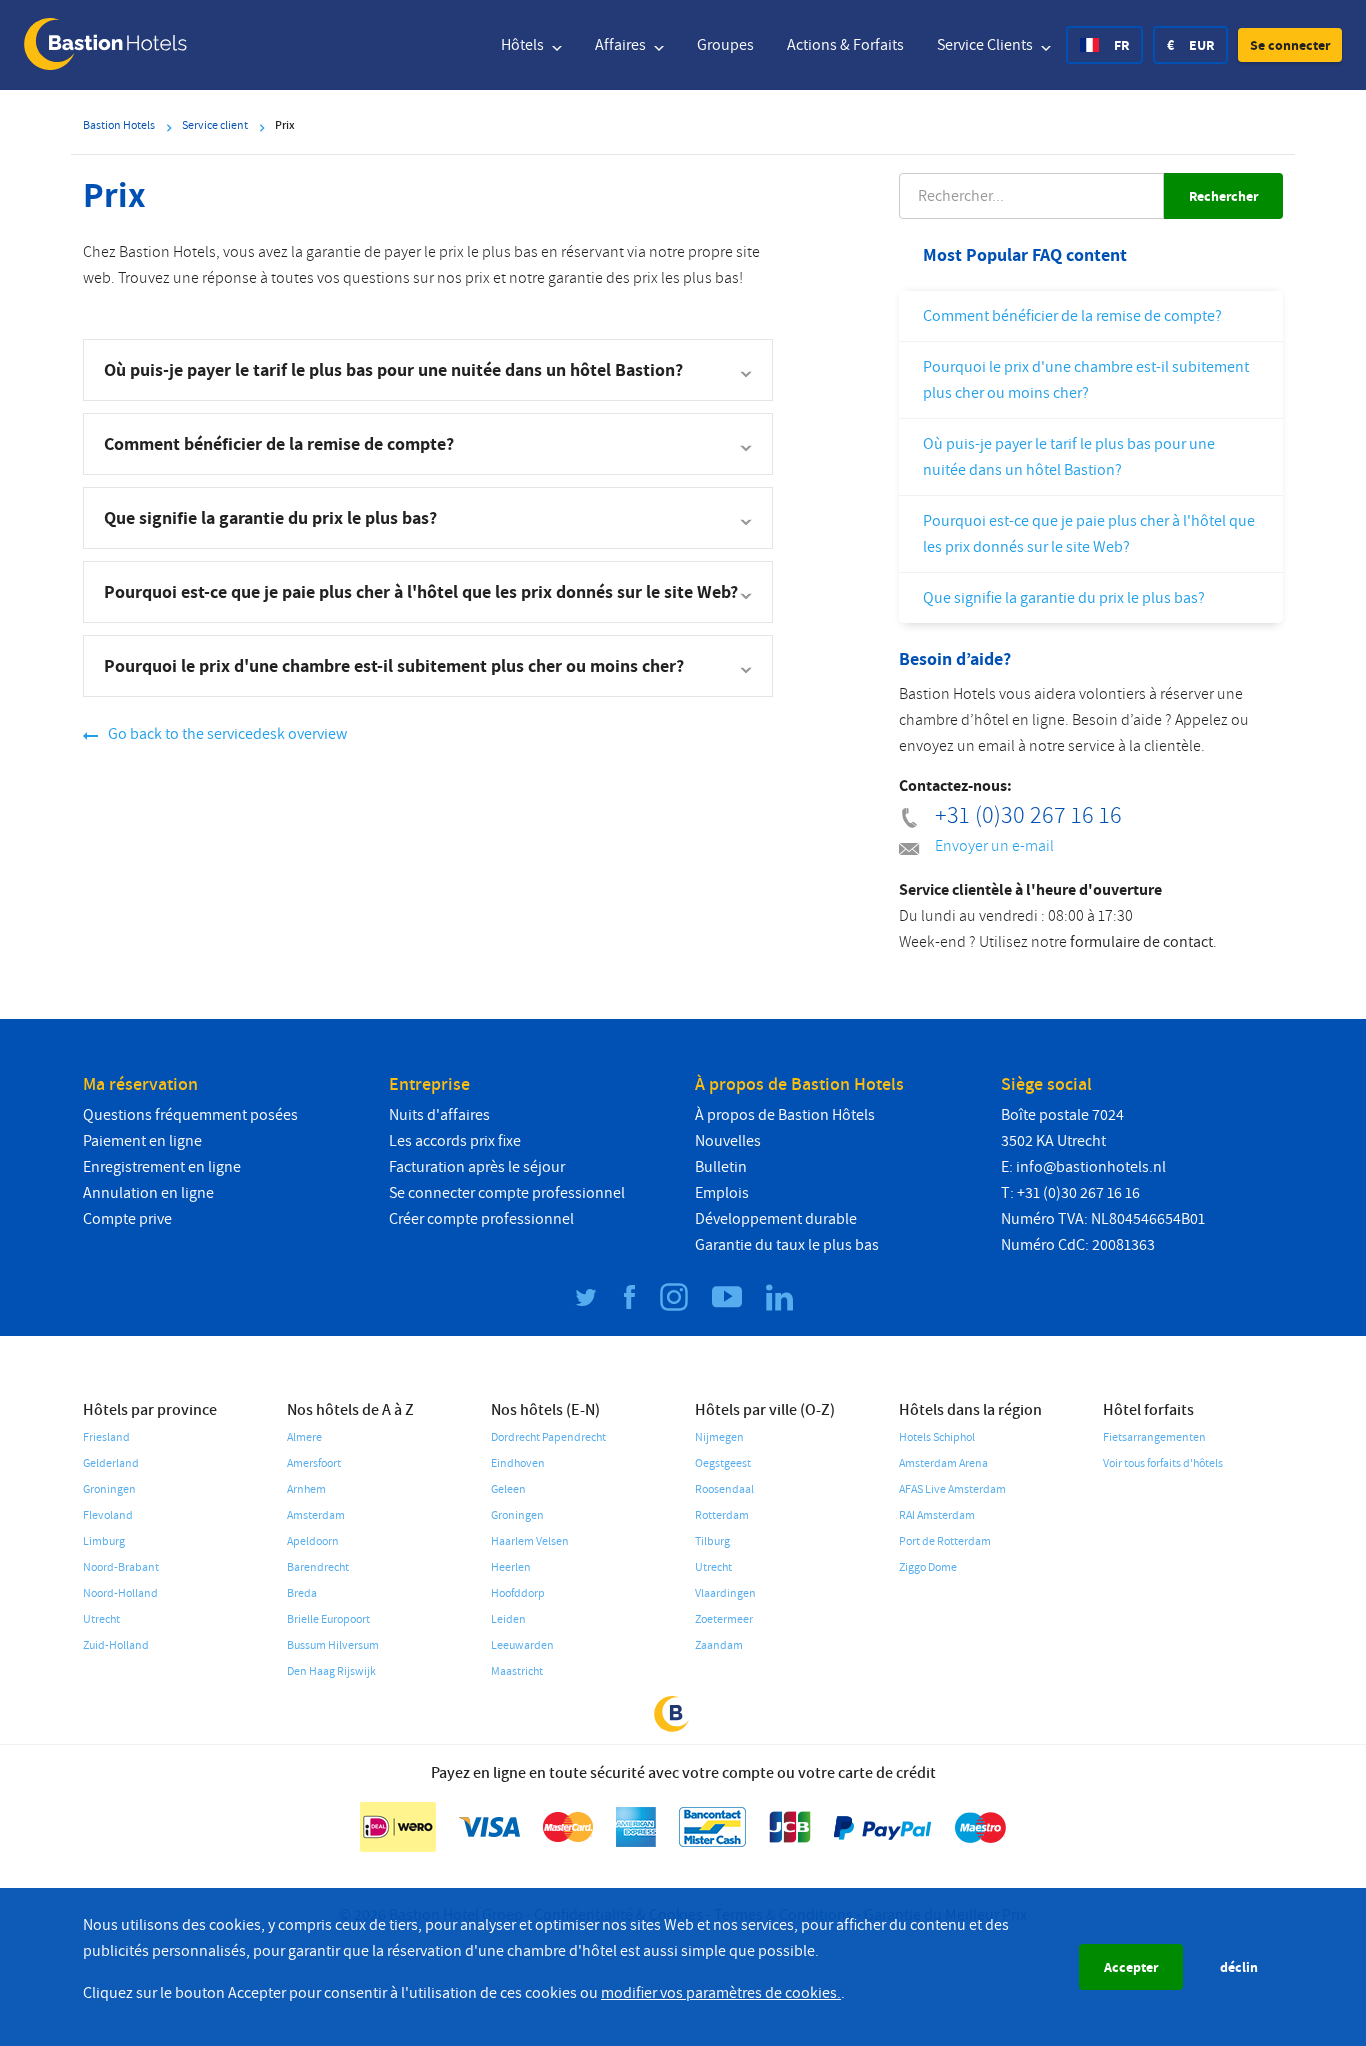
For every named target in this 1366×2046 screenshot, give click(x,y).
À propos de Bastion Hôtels (785, 1115)
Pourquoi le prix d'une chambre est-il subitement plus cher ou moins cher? (1086, 380)
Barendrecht (318, 1567)
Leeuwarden (522, 1645)
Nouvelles (728, 1141)
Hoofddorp (518, 1593)
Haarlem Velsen (530, 1541)
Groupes (725, 45)
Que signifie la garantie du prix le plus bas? (1064, 598)
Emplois (722, 1193)
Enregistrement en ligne (162, 1167)
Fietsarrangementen (1154, 1437)
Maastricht (517, 1671)
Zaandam (719, 1645)
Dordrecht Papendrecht (548, 1437)
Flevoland (108, 1515)
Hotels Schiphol (937, 1437)
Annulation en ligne (148, 1193)
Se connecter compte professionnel (507, 1193)
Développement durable (776, 1219)
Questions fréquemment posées (190, 1115)
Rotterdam (722, 1515)
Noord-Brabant (121, 1567)
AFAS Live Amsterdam (952, 1489)
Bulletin (721, 1167)
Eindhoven (518, 1463)
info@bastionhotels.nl (1091, 1167)
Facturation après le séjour (477, 1167)
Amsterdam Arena (943, 1463)
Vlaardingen (725, 1593)
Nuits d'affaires (439, 1115)
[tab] (428, 370)
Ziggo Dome (928, 1567)
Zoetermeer (724, 1619)
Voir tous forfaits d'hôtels (1163, 1463)
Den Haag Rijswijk (331, 1671)
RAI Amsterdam (937, 1515)
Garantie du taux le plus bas (787, 1245)
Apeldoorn (313, 1541)
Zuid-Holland (116, 1645)
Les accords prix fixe (455, 1141)
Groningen (109, 1489)
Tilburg (712, 1541)
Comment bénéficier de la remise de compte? (1072, 316)
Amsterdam (316, 1515)
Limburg (104, 1541)
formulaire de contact (1141, 942)
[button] (1290, 45)
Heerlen (511, 1567)
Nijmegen (719, 1437)
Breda (302, 1593)
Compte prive (127, 1219)
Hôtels (524, 45)
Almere (304, 1437)
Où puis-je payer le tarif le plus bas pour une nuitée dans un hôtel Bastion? (1069, 457)
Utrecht (101, 1619)
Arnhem (306, 1489)
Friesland (106, 1437)
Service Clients (986, 45)
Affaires (622, 45)
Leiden (508, 1619)
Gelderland (111, 1463)
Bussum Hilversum (333, 1645)
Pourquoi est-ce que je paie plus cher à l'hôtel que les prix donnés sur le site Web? (1089, 534)
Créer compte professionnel (481, 1219)
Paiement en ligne (142, 1141)
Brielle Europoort (328, 1619)
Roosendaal (724, 1489)
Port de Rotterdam (945, 1541)
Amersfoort (314, 1463)
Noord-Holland (120, 1593)
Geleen (508, 1489)
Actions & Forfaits (845, 45)
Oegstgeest (723, 1463)
